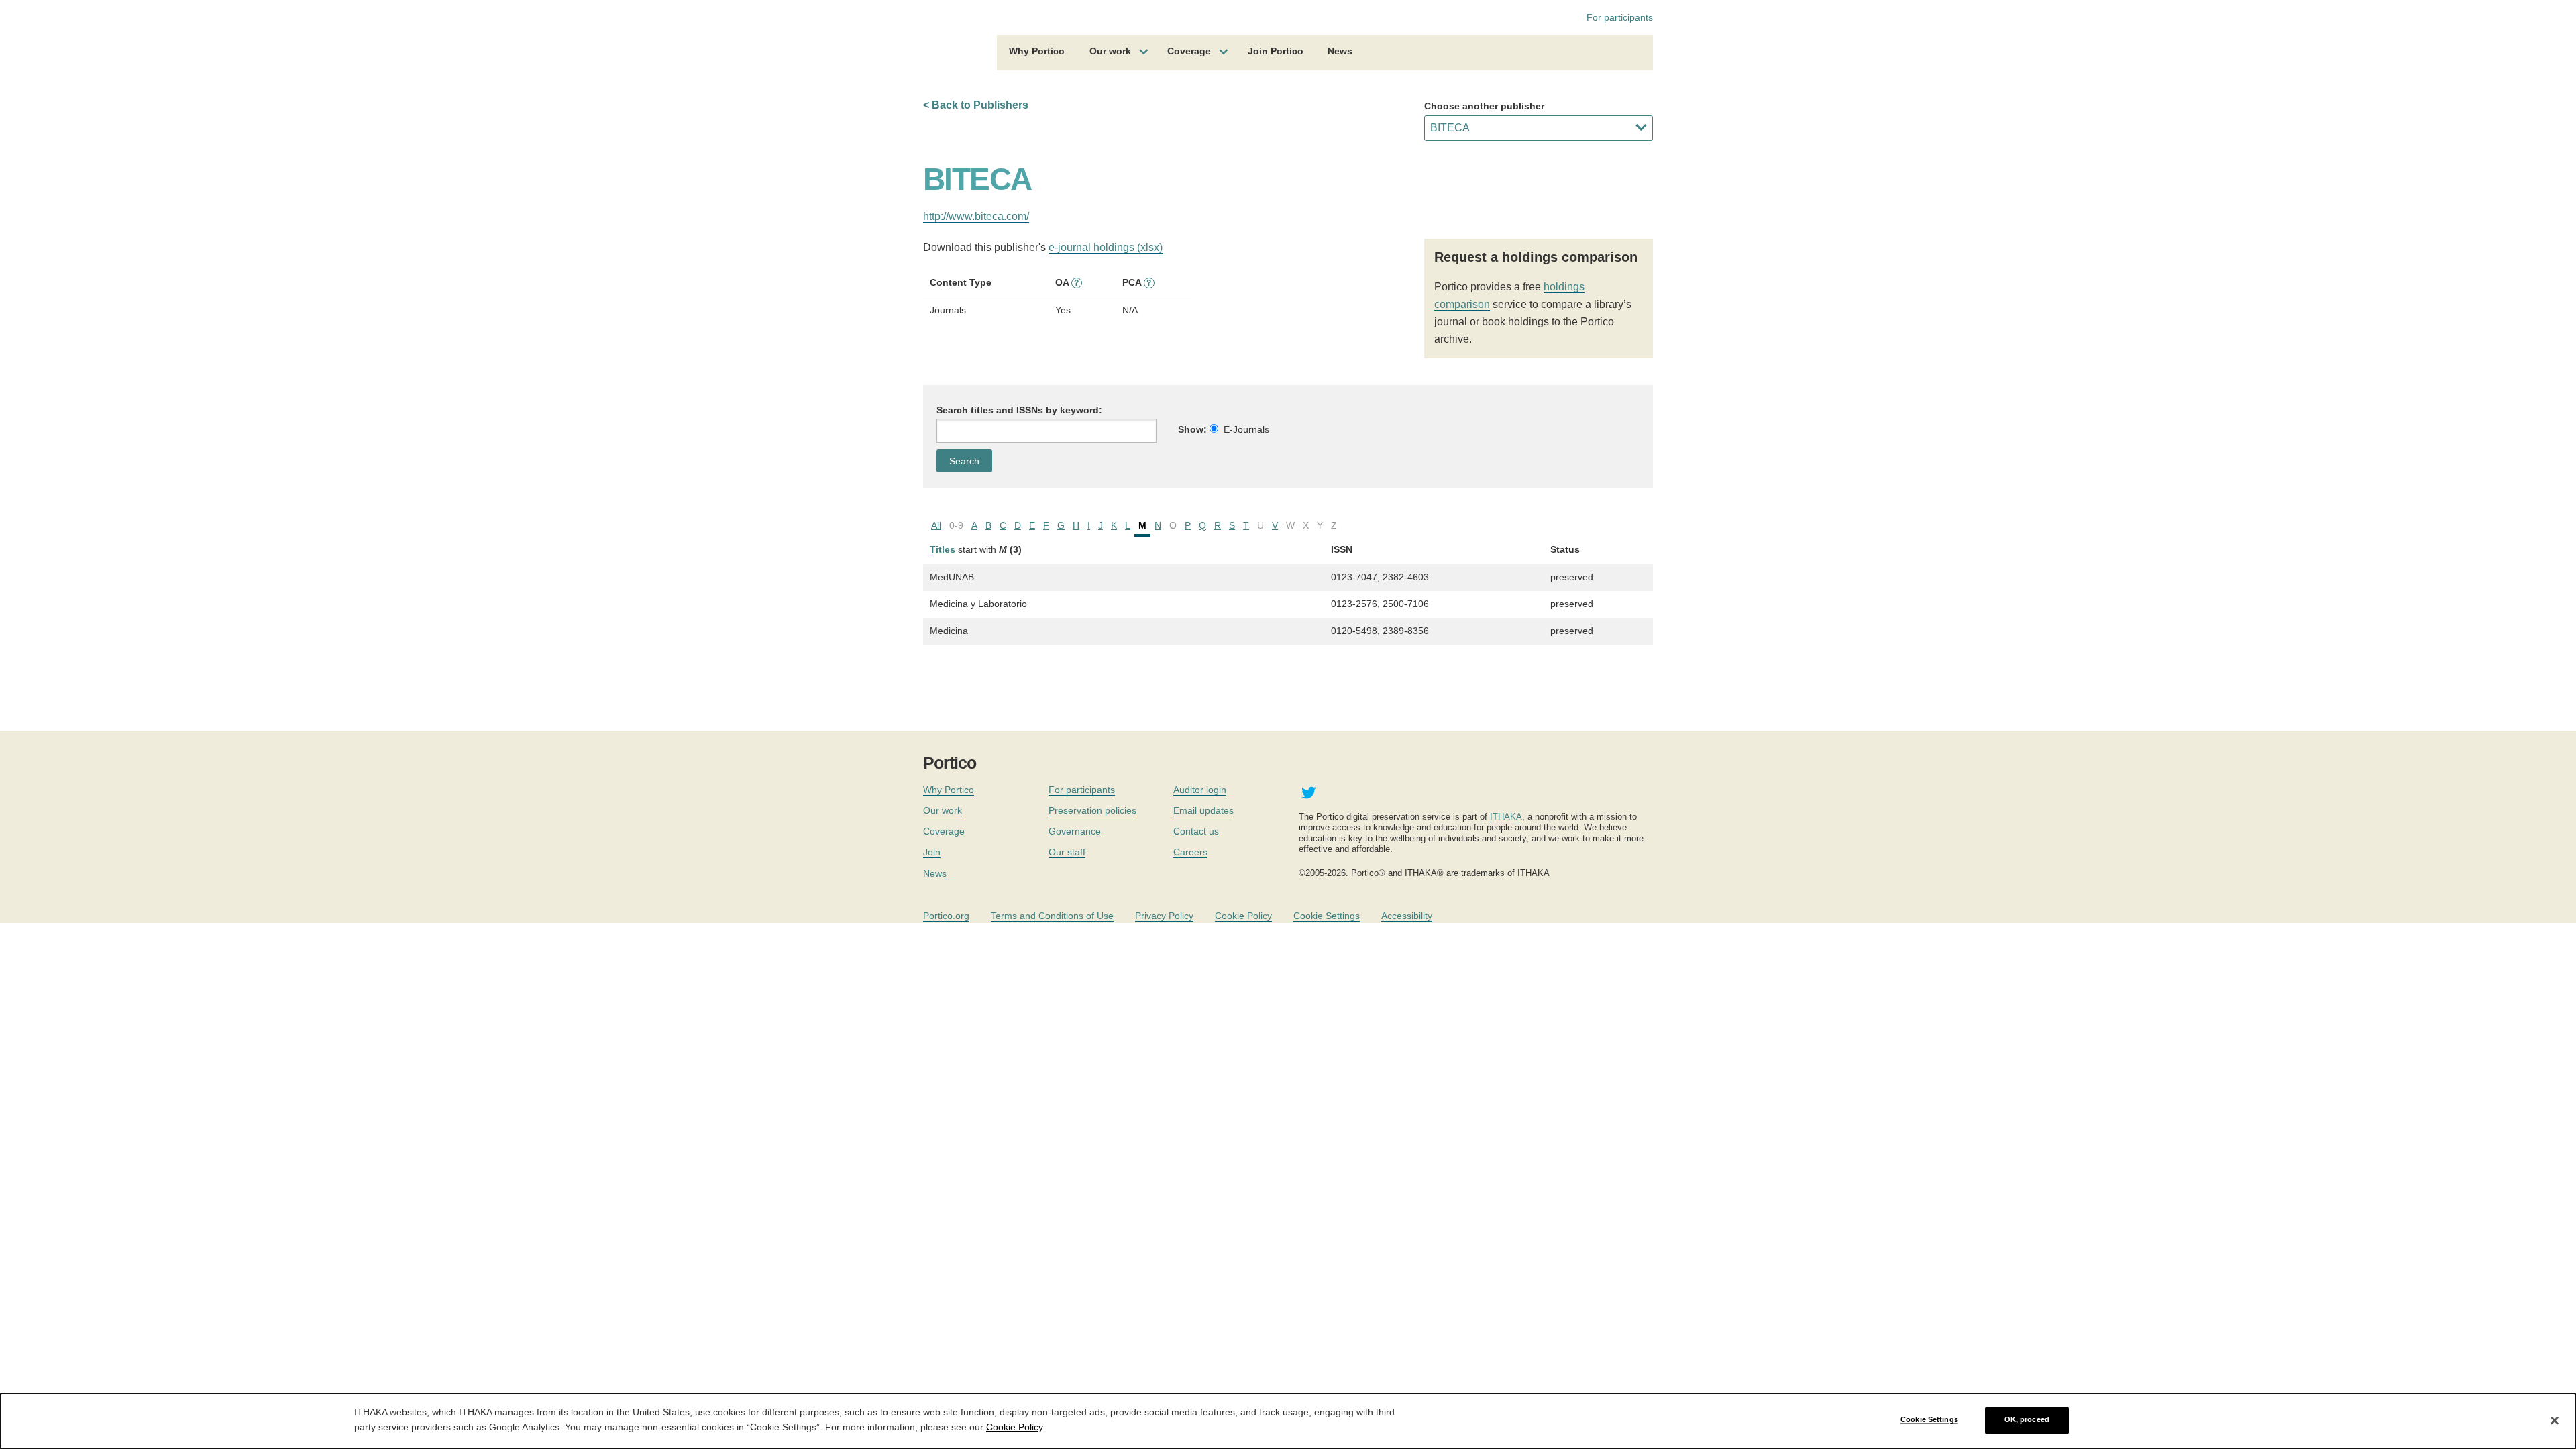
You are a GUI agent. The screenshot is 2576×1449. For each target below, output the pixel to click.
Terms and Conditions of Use (1052, 916)
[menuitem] (1037, 53)
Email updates (1203, 810)
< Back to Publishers (976, 105)
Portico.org (946, 916)
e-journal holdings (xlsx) (1106, 247)
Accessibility (1407, 916)
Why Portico (1037, 51)
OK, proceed (2027, 1420)
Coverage (1189, 51)
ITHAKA (1506, 817)
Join (932, 852)
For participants (1620, 17)
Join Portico (1276, 51)
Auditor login (1200, 790)
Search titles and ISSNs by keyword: (1019, 410)
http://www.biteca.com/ (976, 216)
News (1340, 51)
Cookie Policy (1243, 916)
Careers (1190, 852)
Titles (943, 549)
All (936, 525)
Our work (1110, 51)
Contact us (1196, 831)
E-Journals (1246, 429)
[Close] (2555, 1420)
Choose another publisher (1484, 106)
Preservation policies (1092, 810)
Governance (1075, 831)
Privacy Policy (1164, 916)
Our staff (1067, 852)
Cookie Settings (1327, 916)
